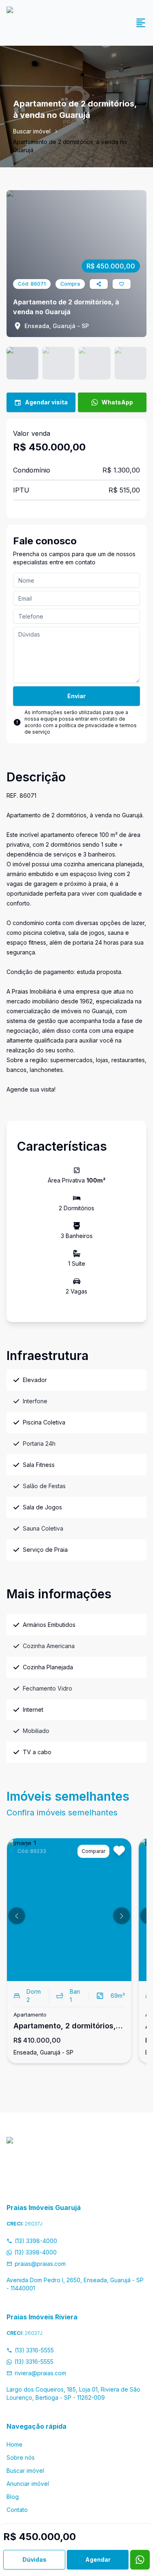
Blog (13, 2497)
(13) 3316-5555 (34, 2350)
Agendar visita (46, 402)
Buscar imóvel (32, 131)
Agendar (98, 2559)
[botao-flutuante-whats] (140, 2560)
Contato (17, 2510)
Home (14, 2444)
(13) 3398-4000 (36, 2241)
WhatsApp (117, 402)
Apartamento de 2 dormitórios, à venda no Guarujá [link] (70, 146)
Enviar (76, 696)
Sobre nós (21, 2457)
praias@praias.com (40, 2264)
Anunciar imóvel (28, 2484)
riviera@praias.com (40, 2373)
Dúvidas (34, 2559)
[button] (17, 1916)
